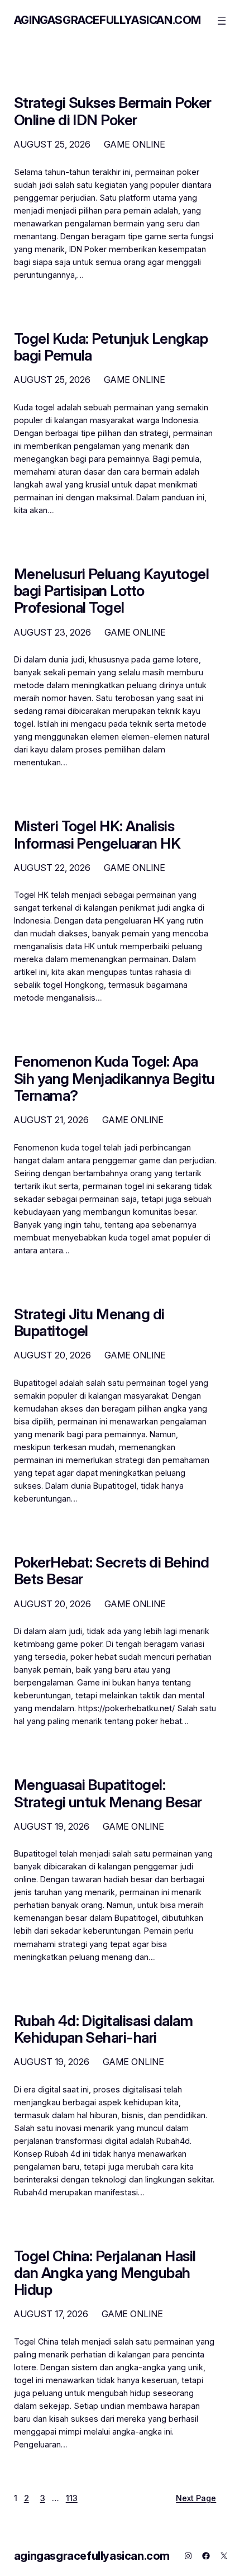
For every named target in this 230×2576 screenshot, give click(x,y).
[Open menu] (222, 21)
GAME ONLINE (135, 144)
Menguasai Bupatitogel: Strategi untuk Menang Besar (108, 1793)
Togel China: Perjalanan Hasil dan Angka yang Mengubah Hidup (105, 2273)
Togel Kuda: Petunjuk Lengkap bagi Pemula (111, 347)
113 (72, 2498)
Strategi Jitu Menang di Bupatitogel (89, 1323)
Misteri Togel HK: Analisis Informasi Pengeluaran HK (97, 835)
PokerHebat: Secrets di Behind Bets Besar (112, 1571)
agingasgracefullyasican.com (107, 20)
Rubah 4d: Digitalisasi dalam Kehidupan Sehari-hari (103, 2029)
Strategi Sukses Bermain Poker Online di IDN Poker (113, 111)
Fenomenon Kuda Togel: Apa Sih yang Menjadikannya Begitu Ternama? (114, 1078)
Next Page (196, 2498)
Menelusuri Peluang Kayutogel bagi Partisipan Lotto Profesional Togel (111, 591)
